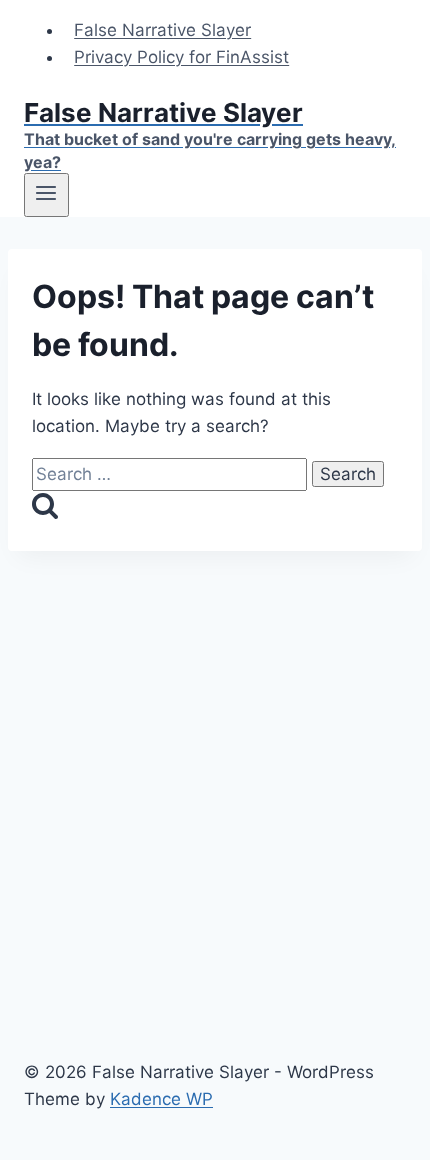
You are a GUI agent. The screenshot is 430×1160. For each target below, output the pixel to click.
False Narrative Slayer (162, 30)
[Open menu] (46, 195)
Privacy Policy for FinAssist (181, 57)
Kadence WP (161, 1099)
